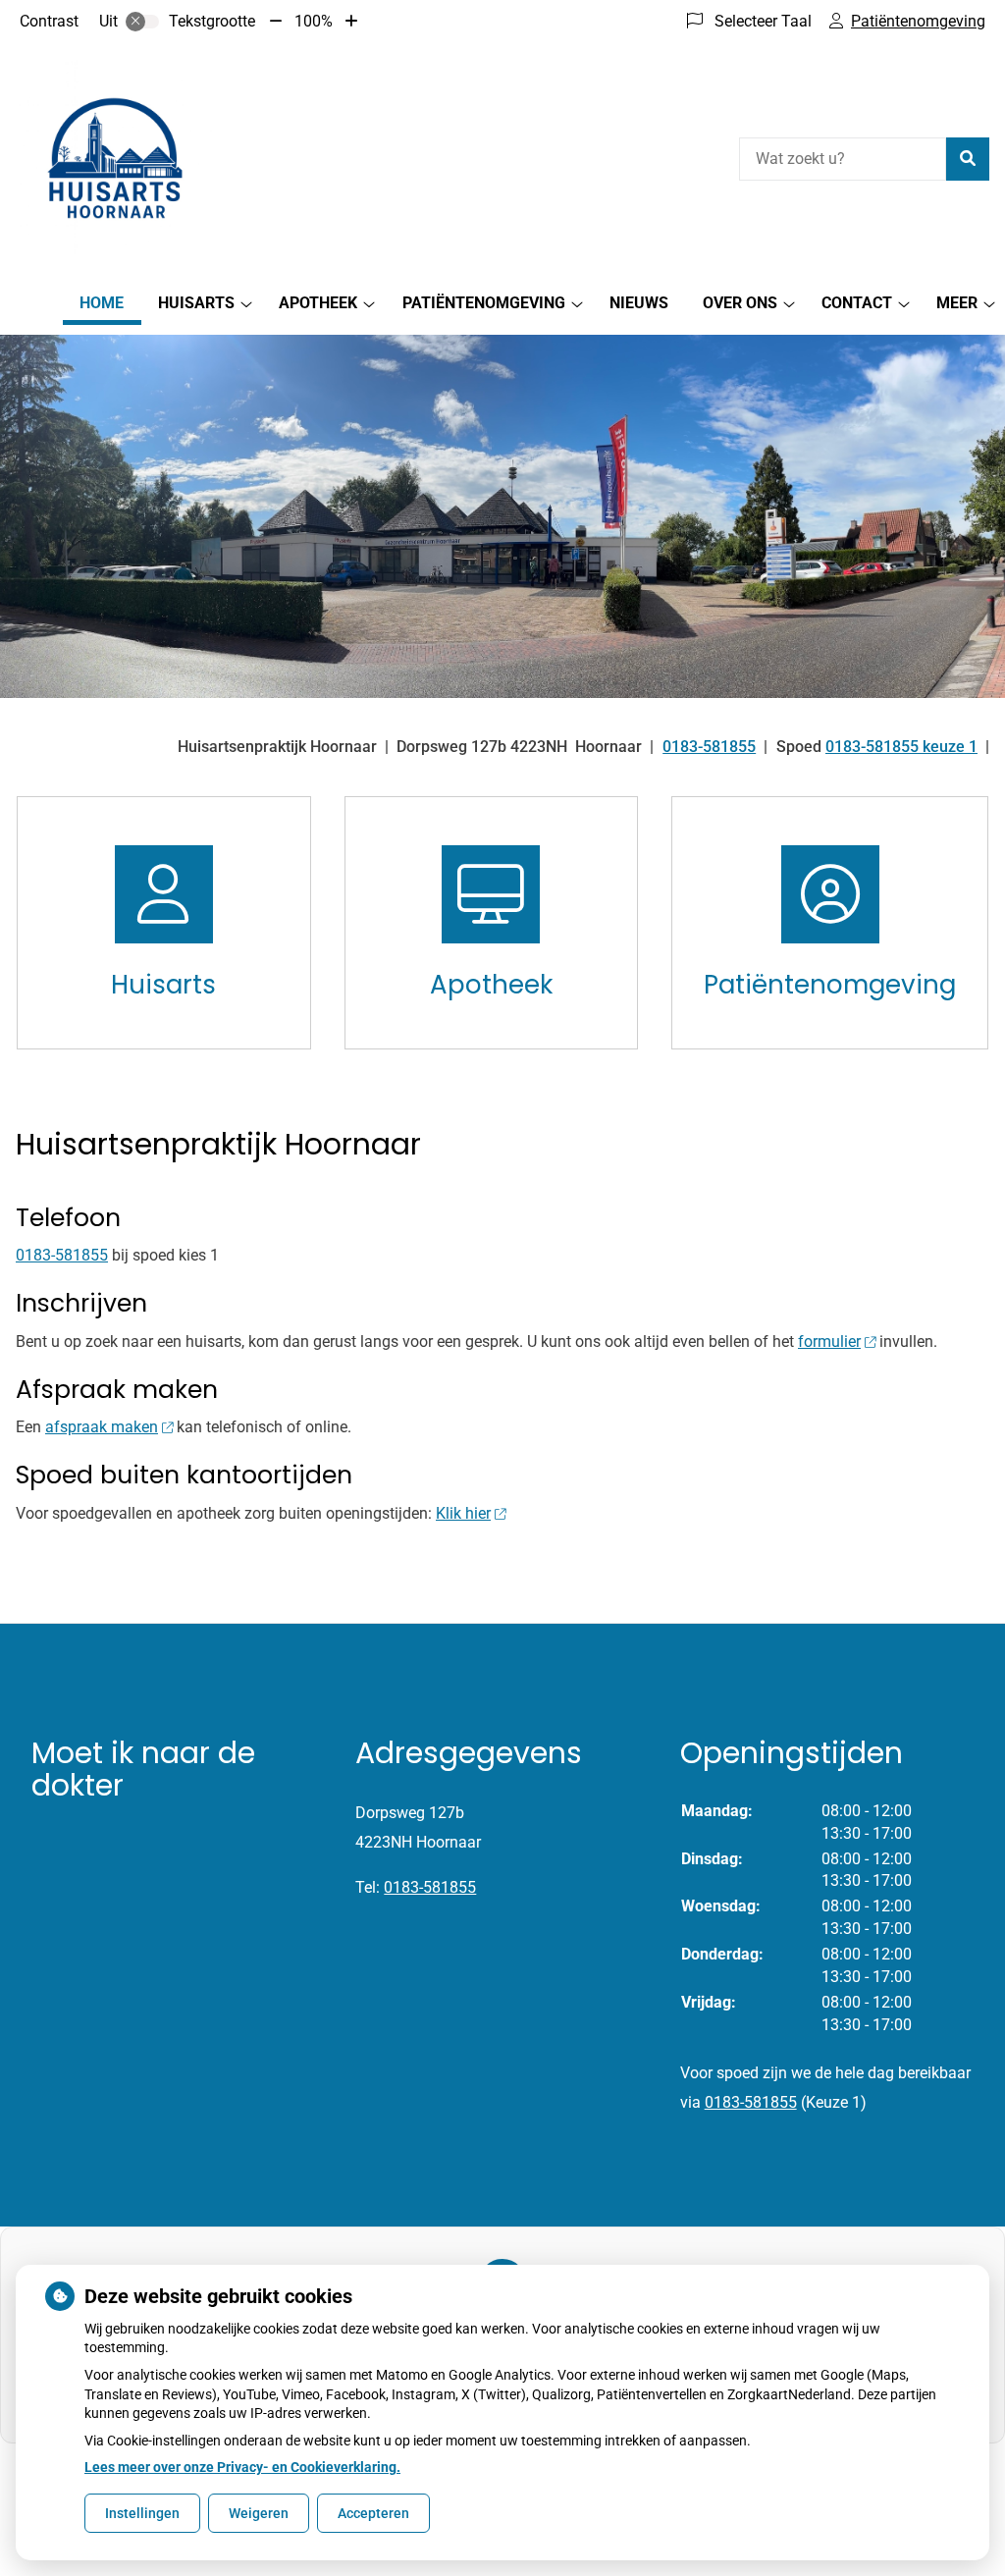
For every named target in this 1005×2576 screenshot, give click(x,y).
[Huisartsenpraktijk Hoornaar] (114, 156)
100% (314, 21)
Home (102, 303)
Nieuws (639, 303)
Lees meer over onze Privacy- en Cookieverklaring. (242, 2467)
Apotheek (318, 303)
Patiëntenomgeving (484, 303)
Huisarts (196, 303)
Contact (857, 303)
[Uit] (142, 22)
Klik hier (463, 1513)
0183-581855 (62, 1255)
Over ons (740, 303)
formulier (829, 1342)
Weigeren (259, 2513)
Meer (957, 303)
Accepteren (373, 2513)
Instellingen (142, 2513)
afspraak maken (102, 1427)
